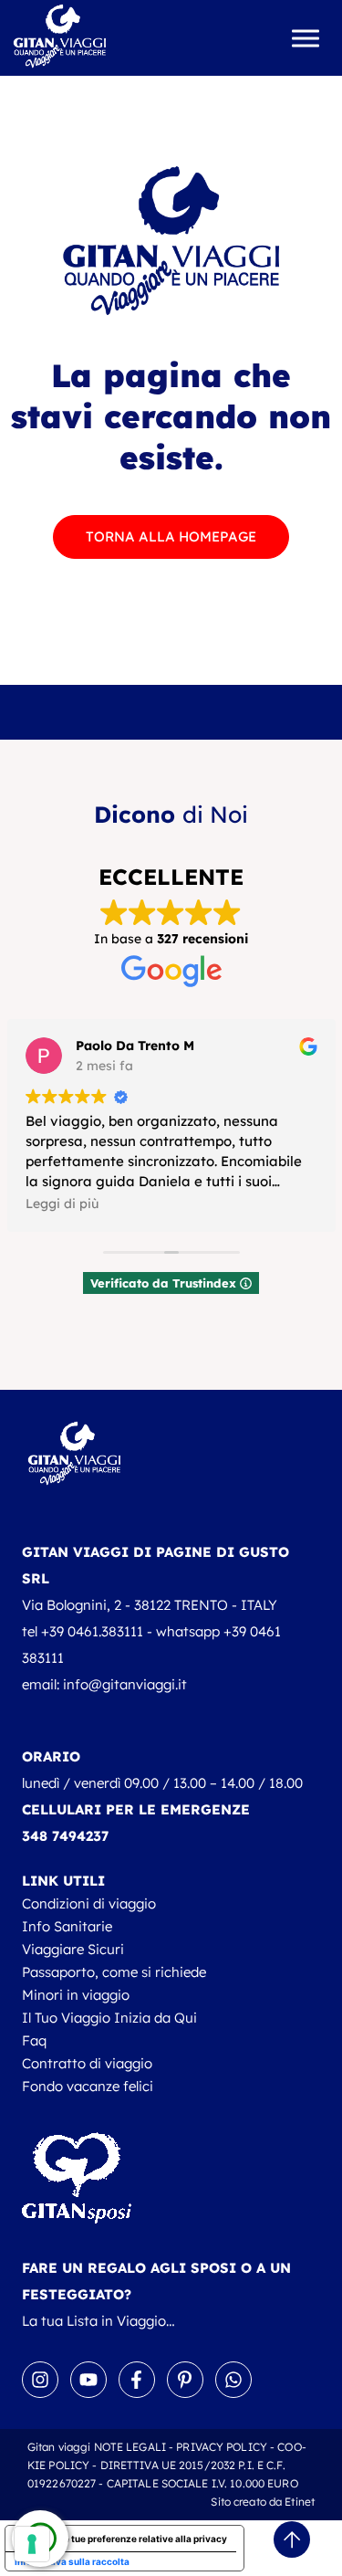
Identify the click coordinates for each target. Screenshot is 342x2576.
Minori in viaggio (76, 1995)
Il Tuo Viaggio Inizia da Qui (109, 2018)
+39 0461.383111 (92, 1631)
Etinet (300, 2502)
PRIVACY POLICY (222, 2447)
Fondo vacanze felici (88, 2086)
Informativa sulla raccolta (72, 2561)
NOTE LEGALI (130, 2447)
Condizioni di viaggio (89, 1903)
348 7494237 (65, 1836)
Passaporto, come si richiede (114, 1972)
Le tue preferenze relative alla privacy (143, 2539)
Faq (34, 2040)
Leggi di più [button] (62, 1203)
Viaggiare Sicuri (73, 1949)
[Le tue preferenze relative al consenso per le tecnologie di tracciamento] (32, 2544)
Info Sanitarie (67, 1926)
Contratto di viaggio (87, 2063)
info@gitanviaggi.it (125, 1684)
